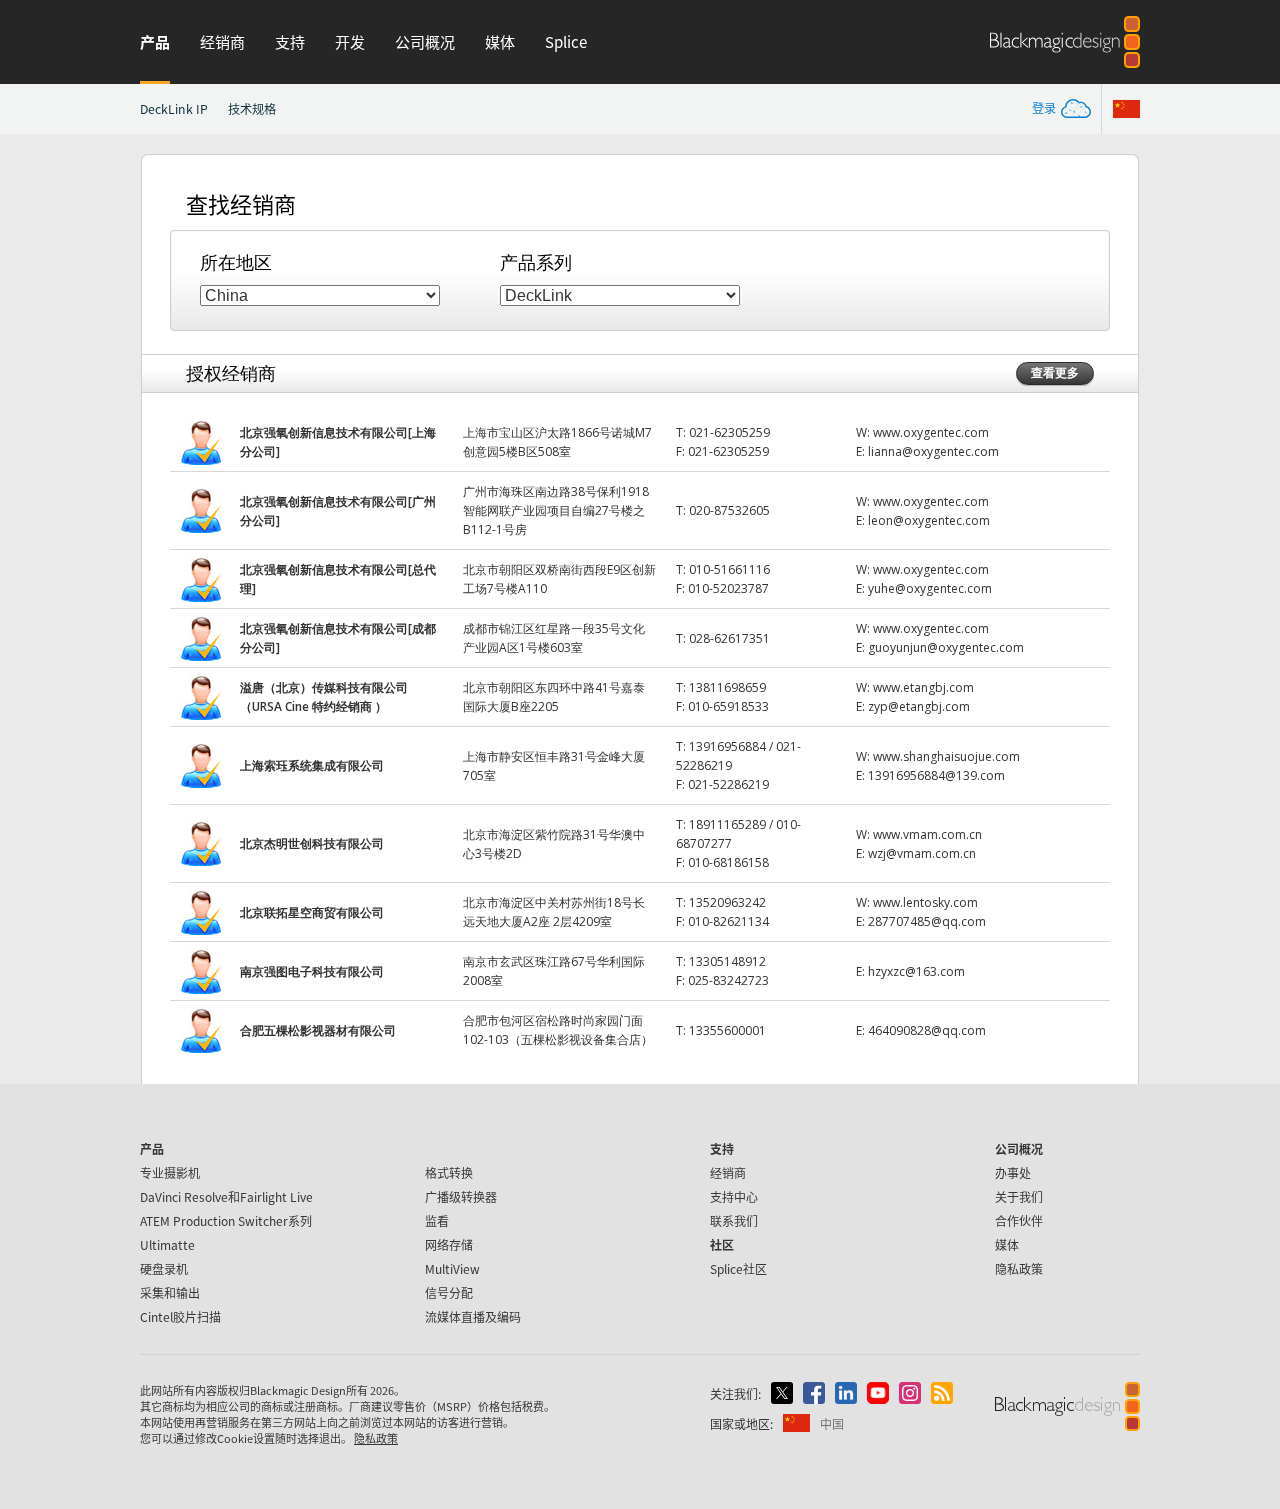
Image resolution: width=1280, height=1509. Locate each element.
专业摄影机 (170, 1172)
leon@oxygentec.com (929, 520)
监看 (437, 1220)
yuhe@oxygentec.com (930, 588)
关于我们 (1019, 1196)
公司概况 (425, 41)
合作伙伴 (1019, 1220)
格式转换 (449, 1172)
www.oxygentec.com (931, 432)
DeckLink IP (174, 109)
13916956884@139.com (936, 775)
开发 (350, 41)
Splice (566, 41)
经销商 (222, 41)
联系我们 (734, 1220)
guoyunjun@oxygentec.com (946, 647)
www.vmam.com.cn (927, 834)
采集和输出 (170, 1292)
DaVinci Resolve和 (226, 1196)
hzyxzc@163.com (916, 971)
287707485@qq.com (927, 921)
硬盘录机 (164, 1268)
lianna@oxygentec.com (933, 451)
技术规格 (252, 109)
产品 (155, 41)
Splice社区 (738, 1268)
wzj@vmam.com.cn (922, 853)
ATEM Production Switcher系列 (226, 1220)
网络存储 (449, 1244)
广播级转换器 (461, 1196)
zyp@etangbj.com (919, 706)
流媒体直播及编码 (473, 1316)
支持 (290, 41)
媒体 (500, 41)
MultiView (452, 1268)
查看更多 (1055, 372)
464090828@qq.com (927, 1030)
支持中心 (734, 1196)
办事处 (1013, 1172)
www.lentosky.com (925, 902)
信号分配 (449, 1292)
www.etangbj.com (923, 687)
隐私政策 (1019, 1268)
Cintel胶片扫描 (180, 1316)
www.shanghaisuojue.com (946, 756)
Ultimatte (167, 1244)
